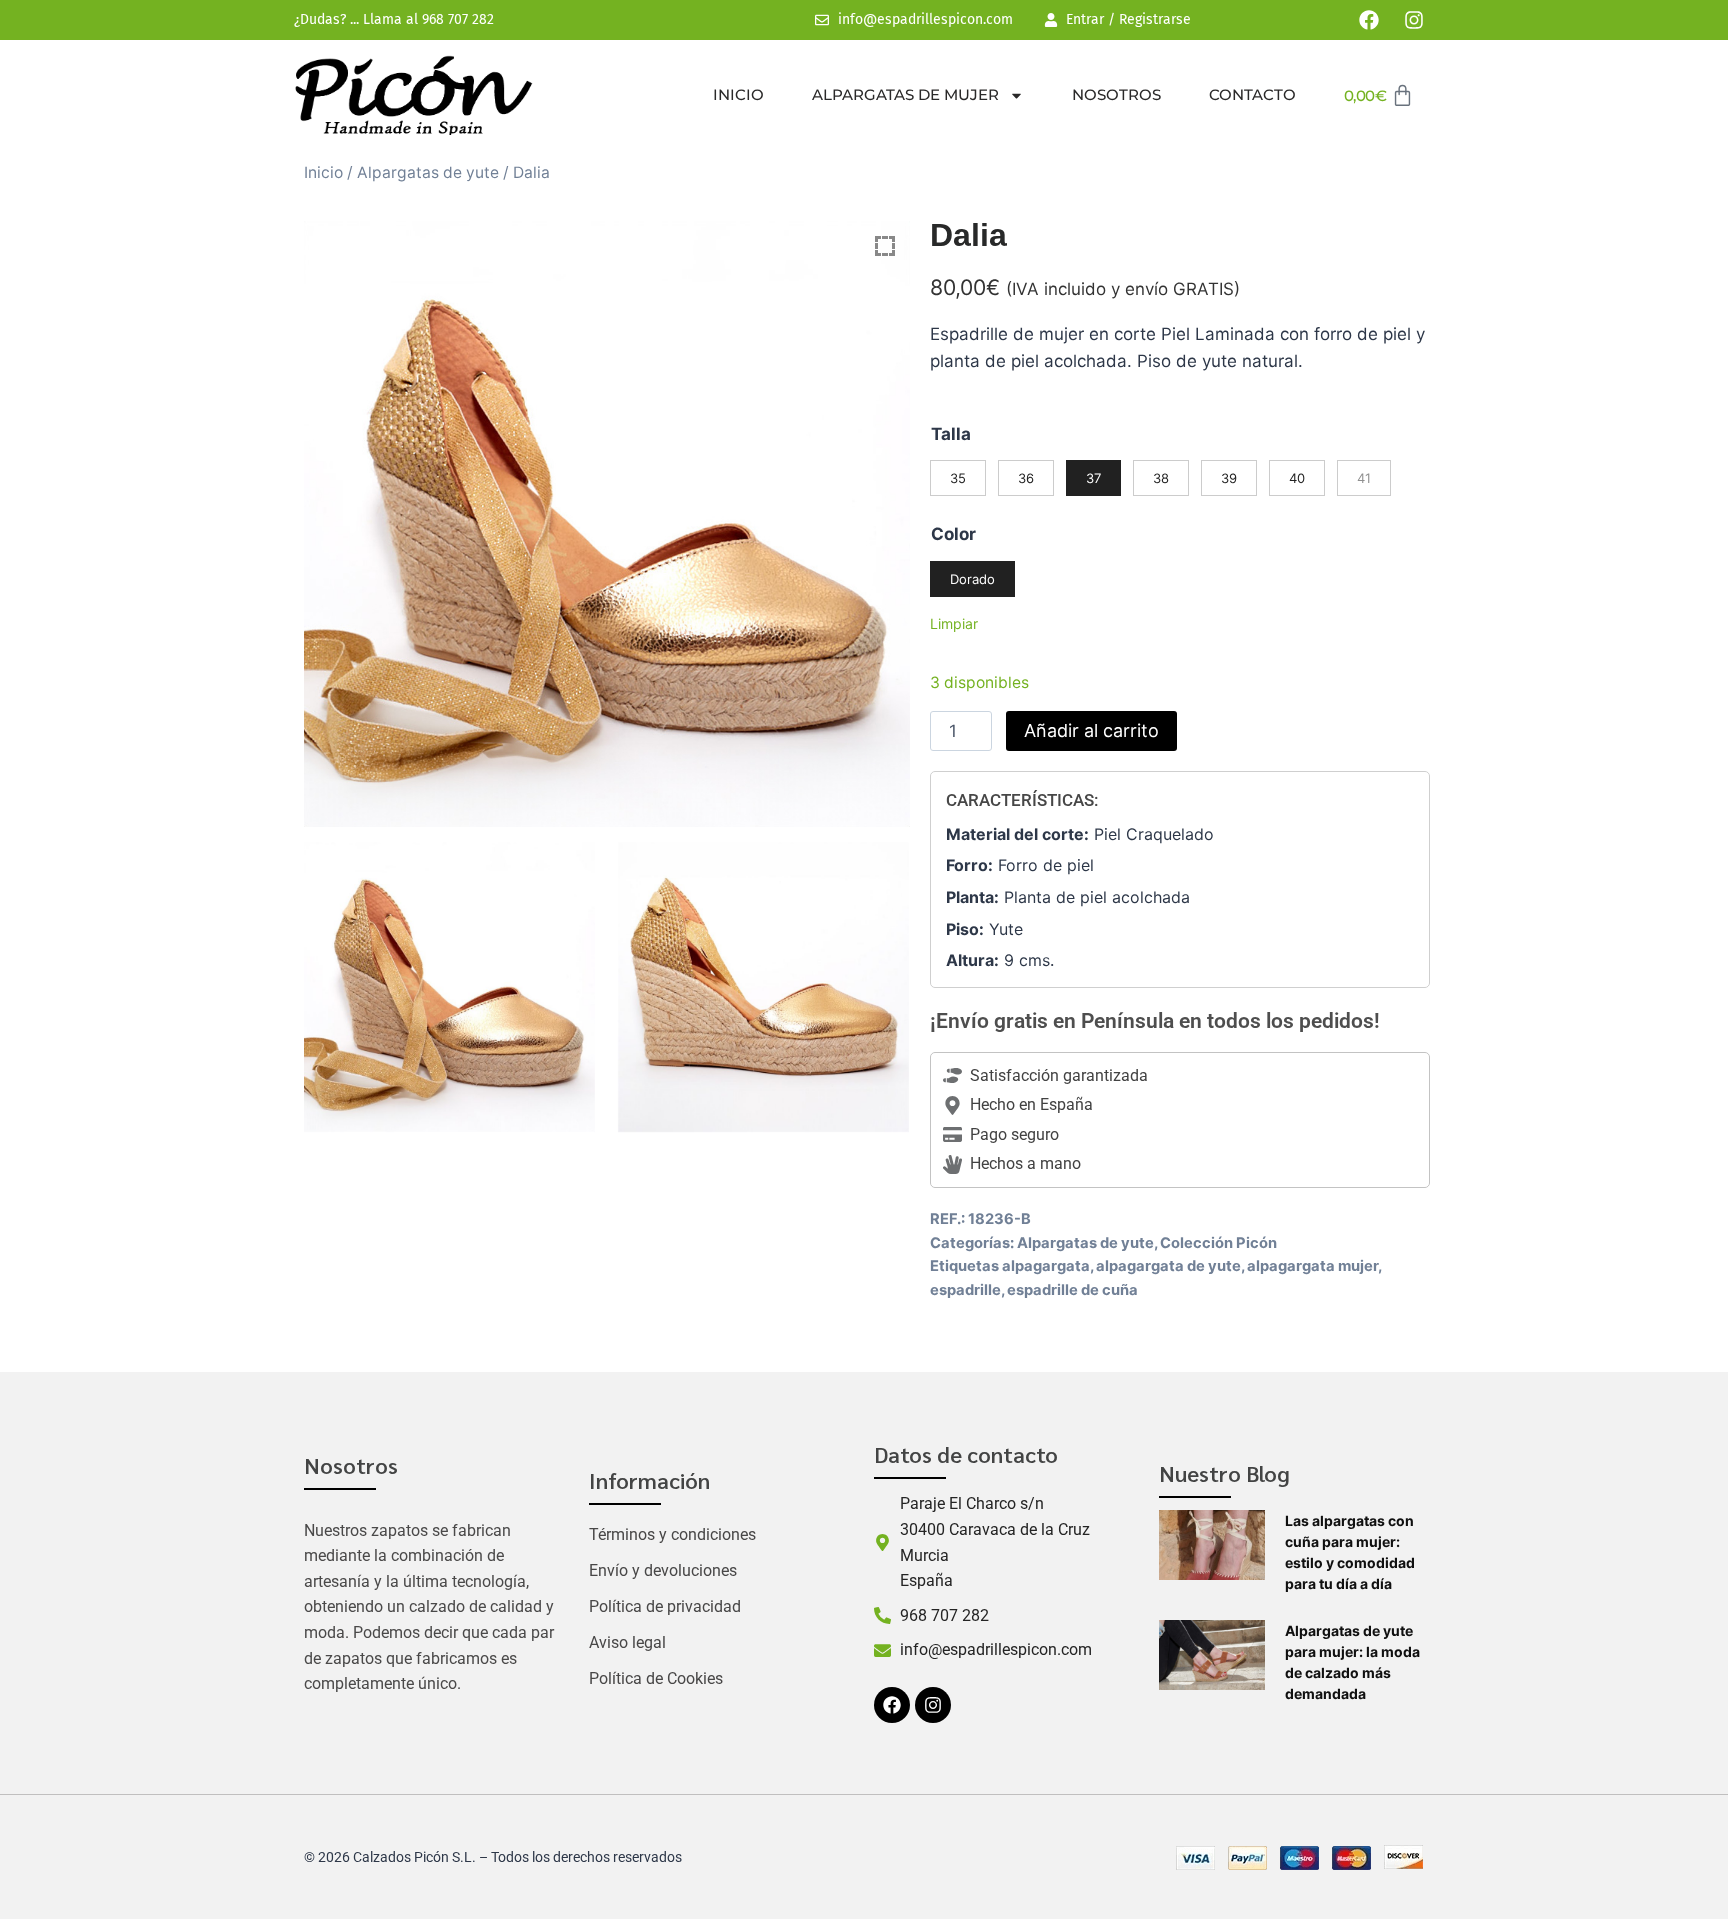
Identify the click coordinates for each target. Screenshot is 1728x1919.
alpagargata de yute (1168, 1266)
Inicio (738, 94)
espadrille (965, 1290)
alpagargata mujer (1312, 1266)
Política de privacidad (665, 1606)
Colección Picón (1218, 1243)
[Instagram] (1414, 20)
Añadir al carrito (1091, 730)
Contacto (1252, 94)
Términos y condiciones (672, 1534)
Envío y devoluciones (663, 1570)
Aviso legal (627, 1642)
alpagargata (1046, 1266)
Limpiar (954, 623)
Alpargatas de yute (428, 172)
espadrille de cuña (1072, 1290)
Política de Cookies (656, 1678)
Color (953, 534)
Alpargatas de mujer (905, 94)
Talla (951, 434)
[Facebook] (1369, 20)
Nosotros (1116, 94)
